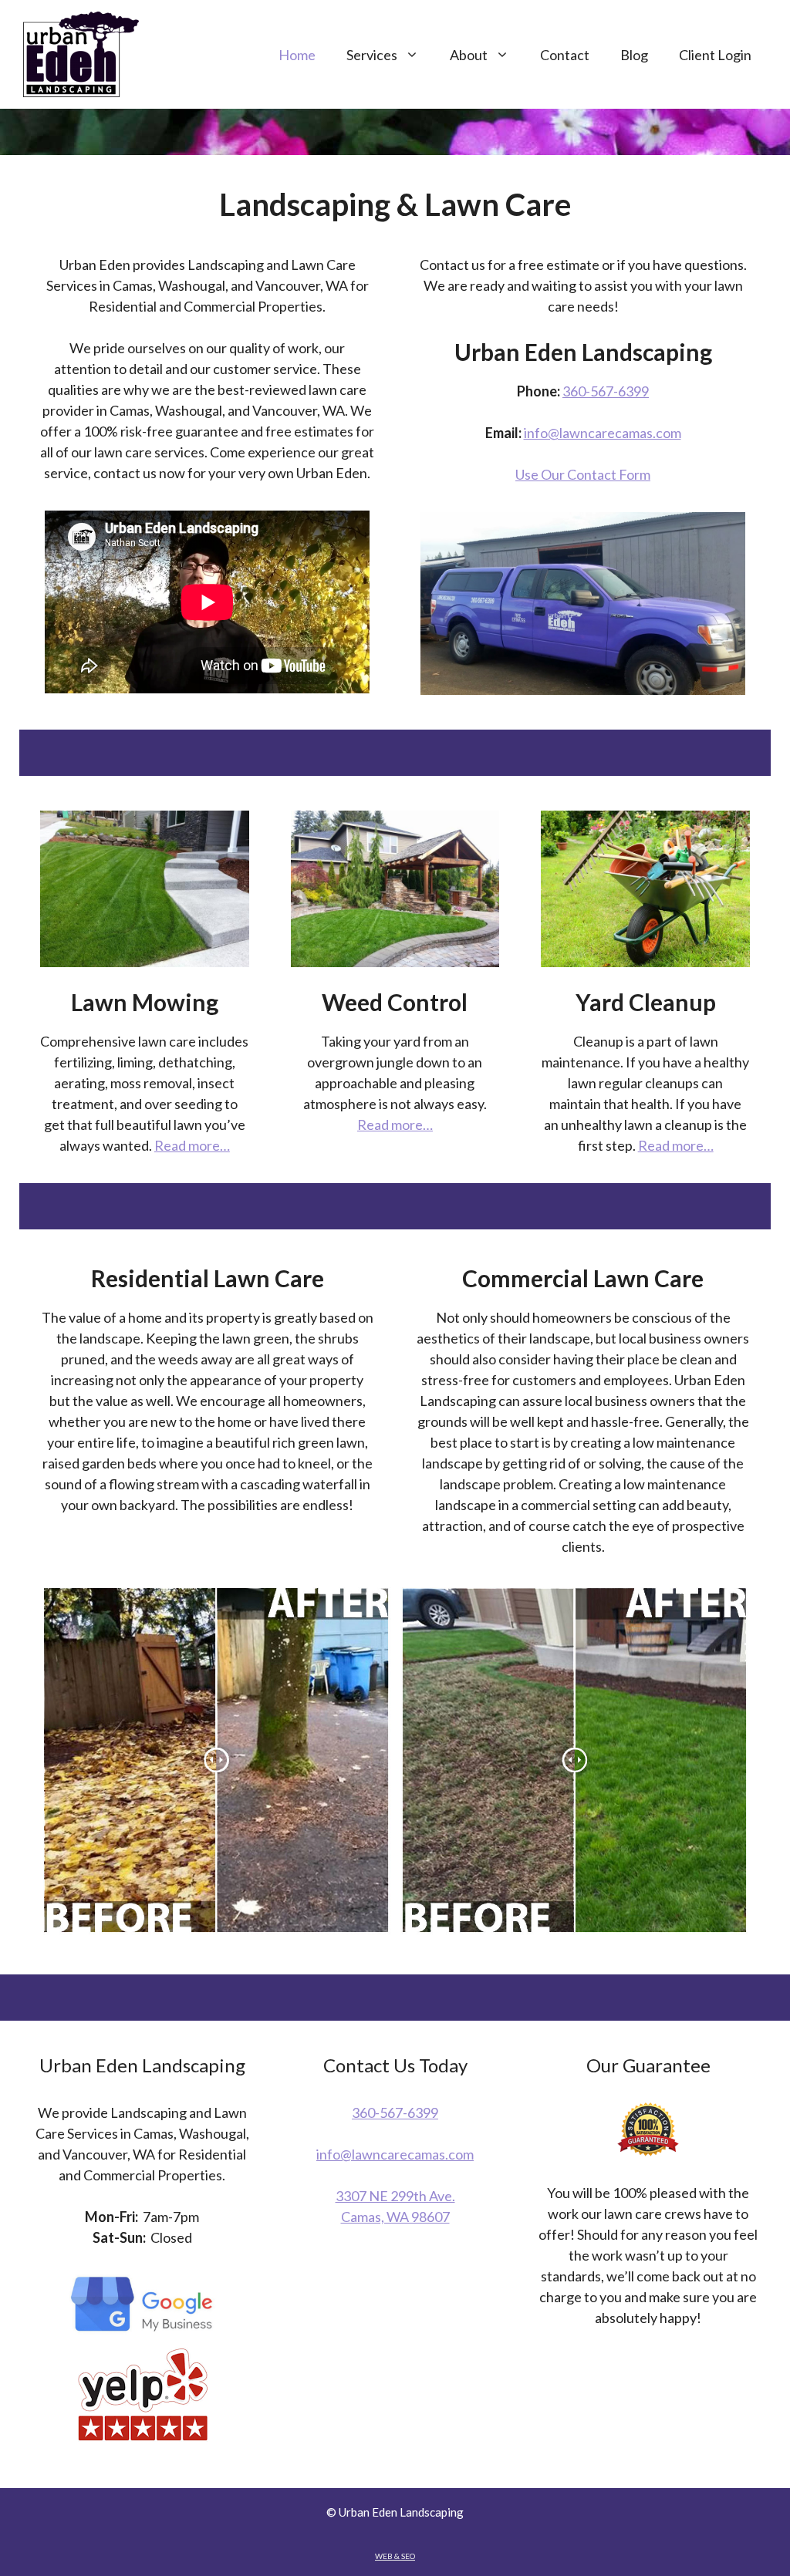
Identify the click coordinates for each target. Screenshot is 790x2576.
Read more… (192, 1145)
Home (297, 55)
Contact (565, 55)
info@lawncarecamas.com (603, 433)
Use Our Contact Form (583, 474)
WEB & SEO (395, 2556)
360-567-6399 (606, 391)
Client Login (715, 55)
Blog (634, 55)
